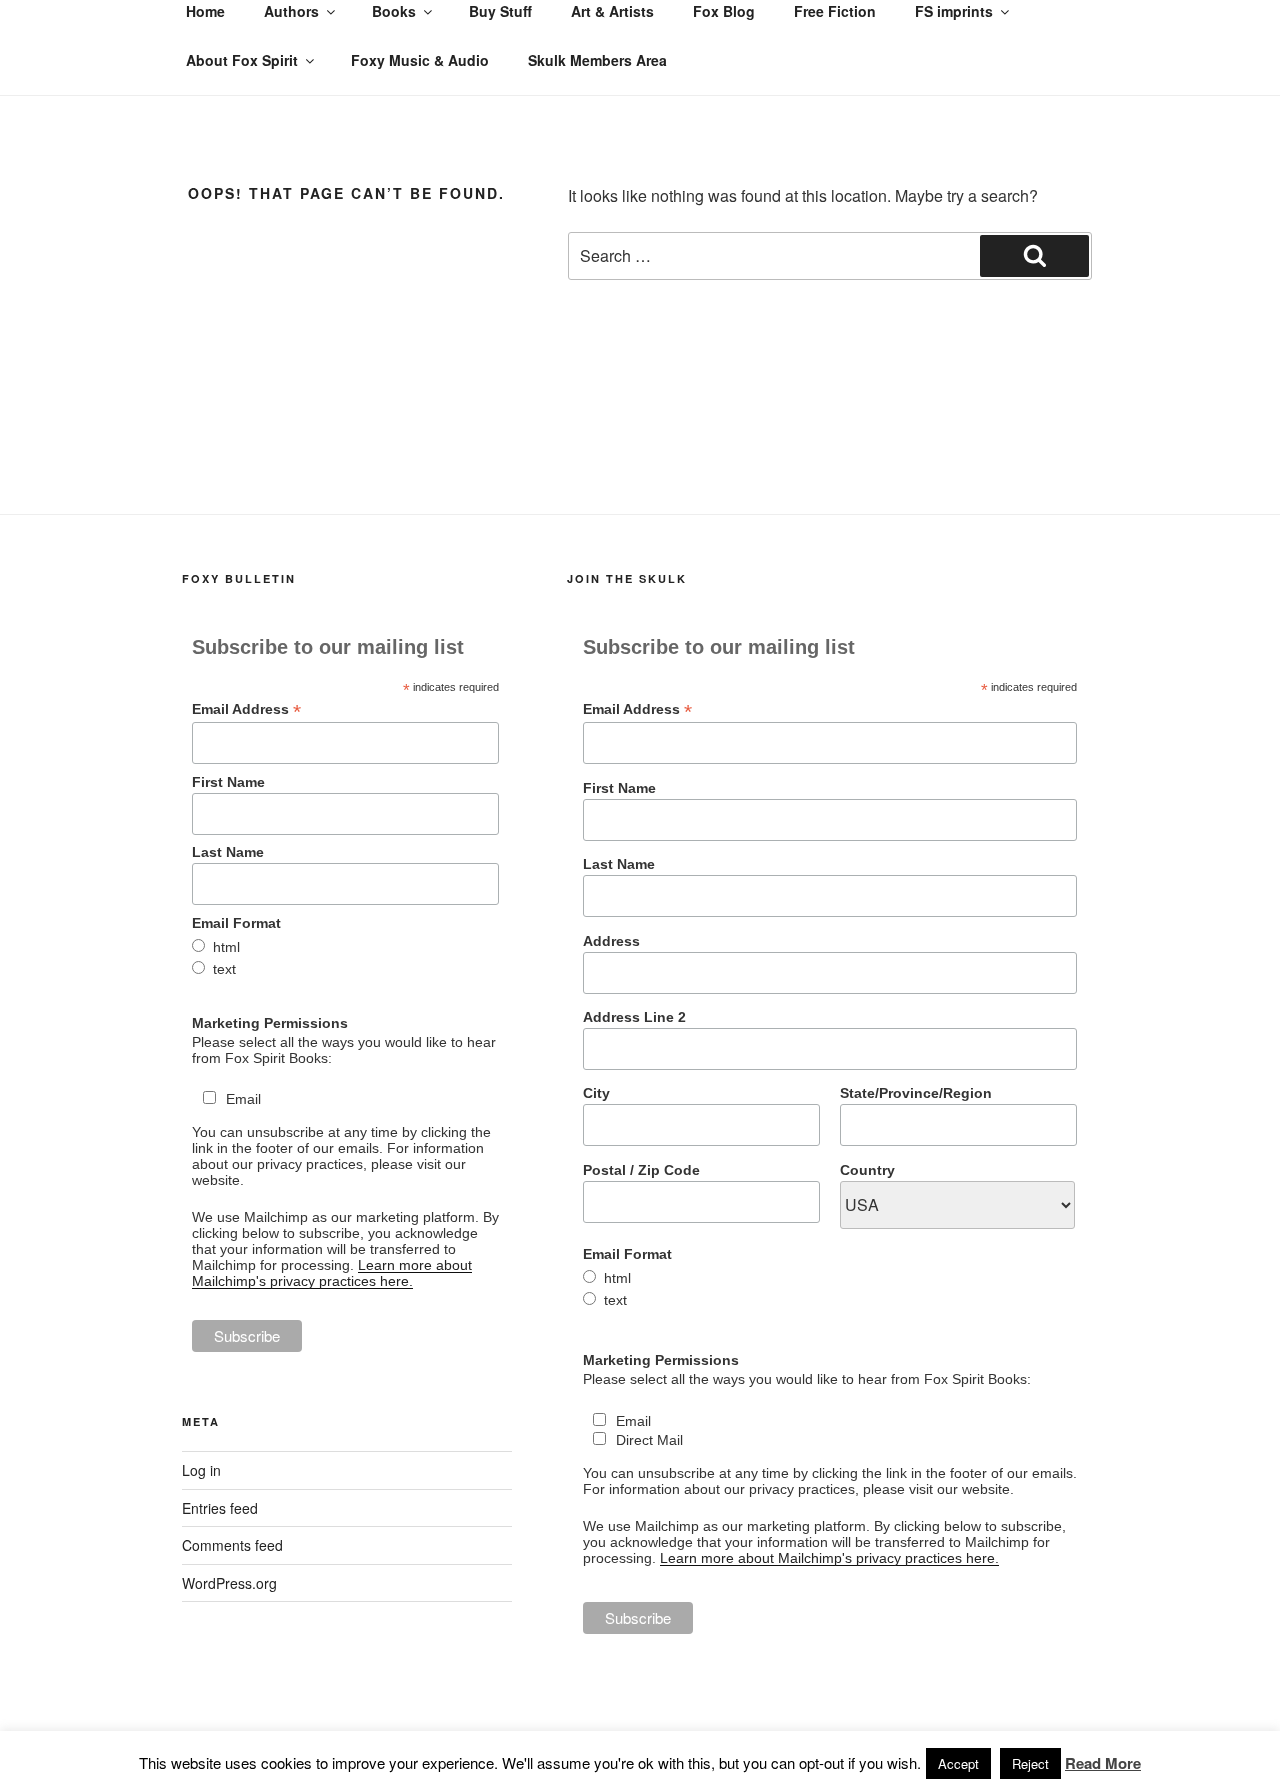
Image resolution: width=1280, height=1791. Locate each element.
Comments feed (232, 1545)
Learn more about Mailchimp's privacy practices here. (332, 1273)
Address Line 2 (634, 1017)
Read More (1103, 1763)
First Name (228, 782)
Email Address (246, 709)
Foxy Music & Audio (420, 60)
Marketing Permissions (270, 1023)
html (226, 947)
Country (867, 1170)
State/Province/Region (916, 1093)
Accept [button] (958, 1763)
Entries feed (220, 1508)
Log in (201, 1470)
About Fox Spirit (242, 60)
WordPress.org (229, 1583)
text (224, 969)
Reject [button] (1030, 1763)
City (596, 1093)
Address (611, 941)
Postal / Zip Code (641, 1170)
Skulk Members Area (597, 60)
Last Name (228, 852)
